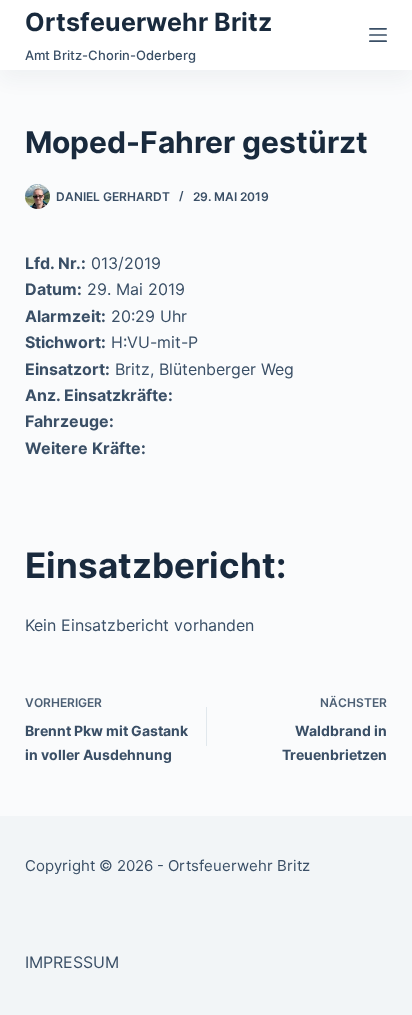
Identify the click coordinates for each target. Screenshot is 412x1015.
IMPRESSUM (72, 962)
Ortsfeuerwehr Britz (148, 22)
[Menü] (378, 35)
